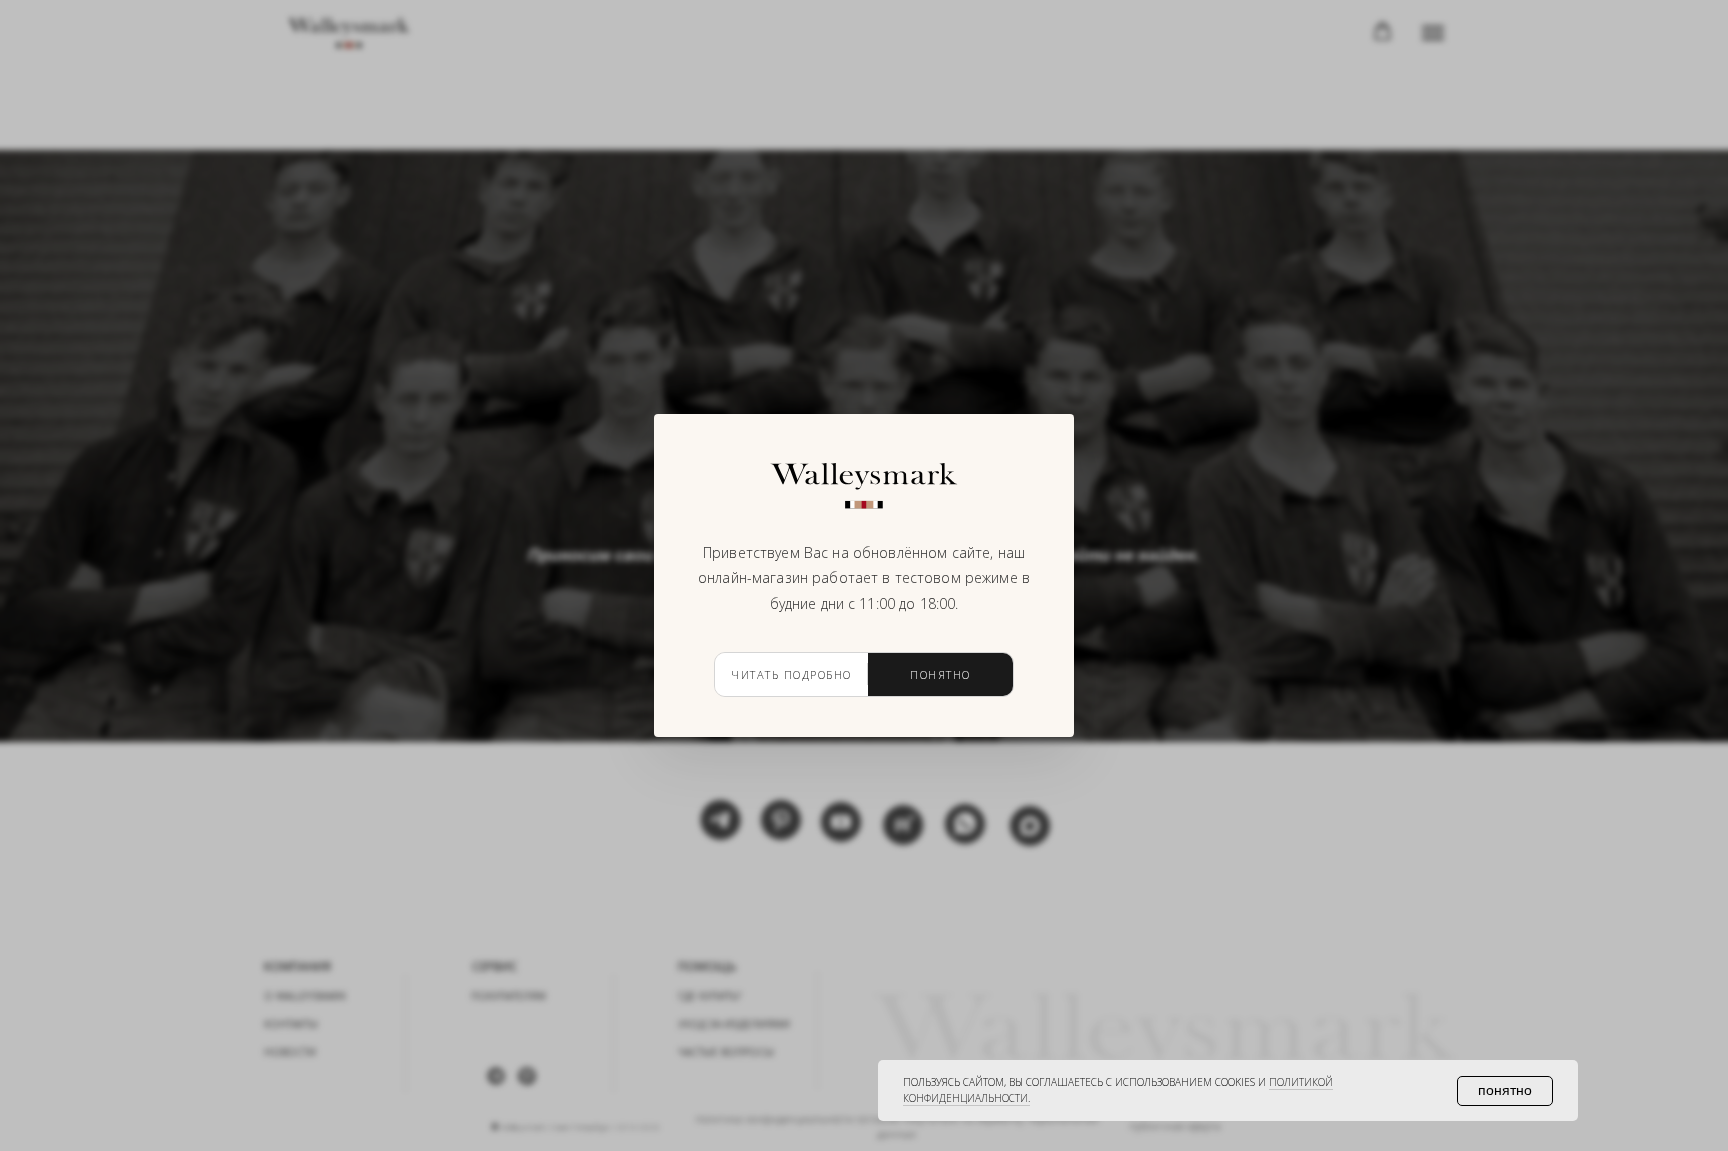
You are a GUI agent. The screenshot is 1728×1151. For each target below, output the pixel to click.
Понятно (940, 674)
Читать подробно (791, 674)
